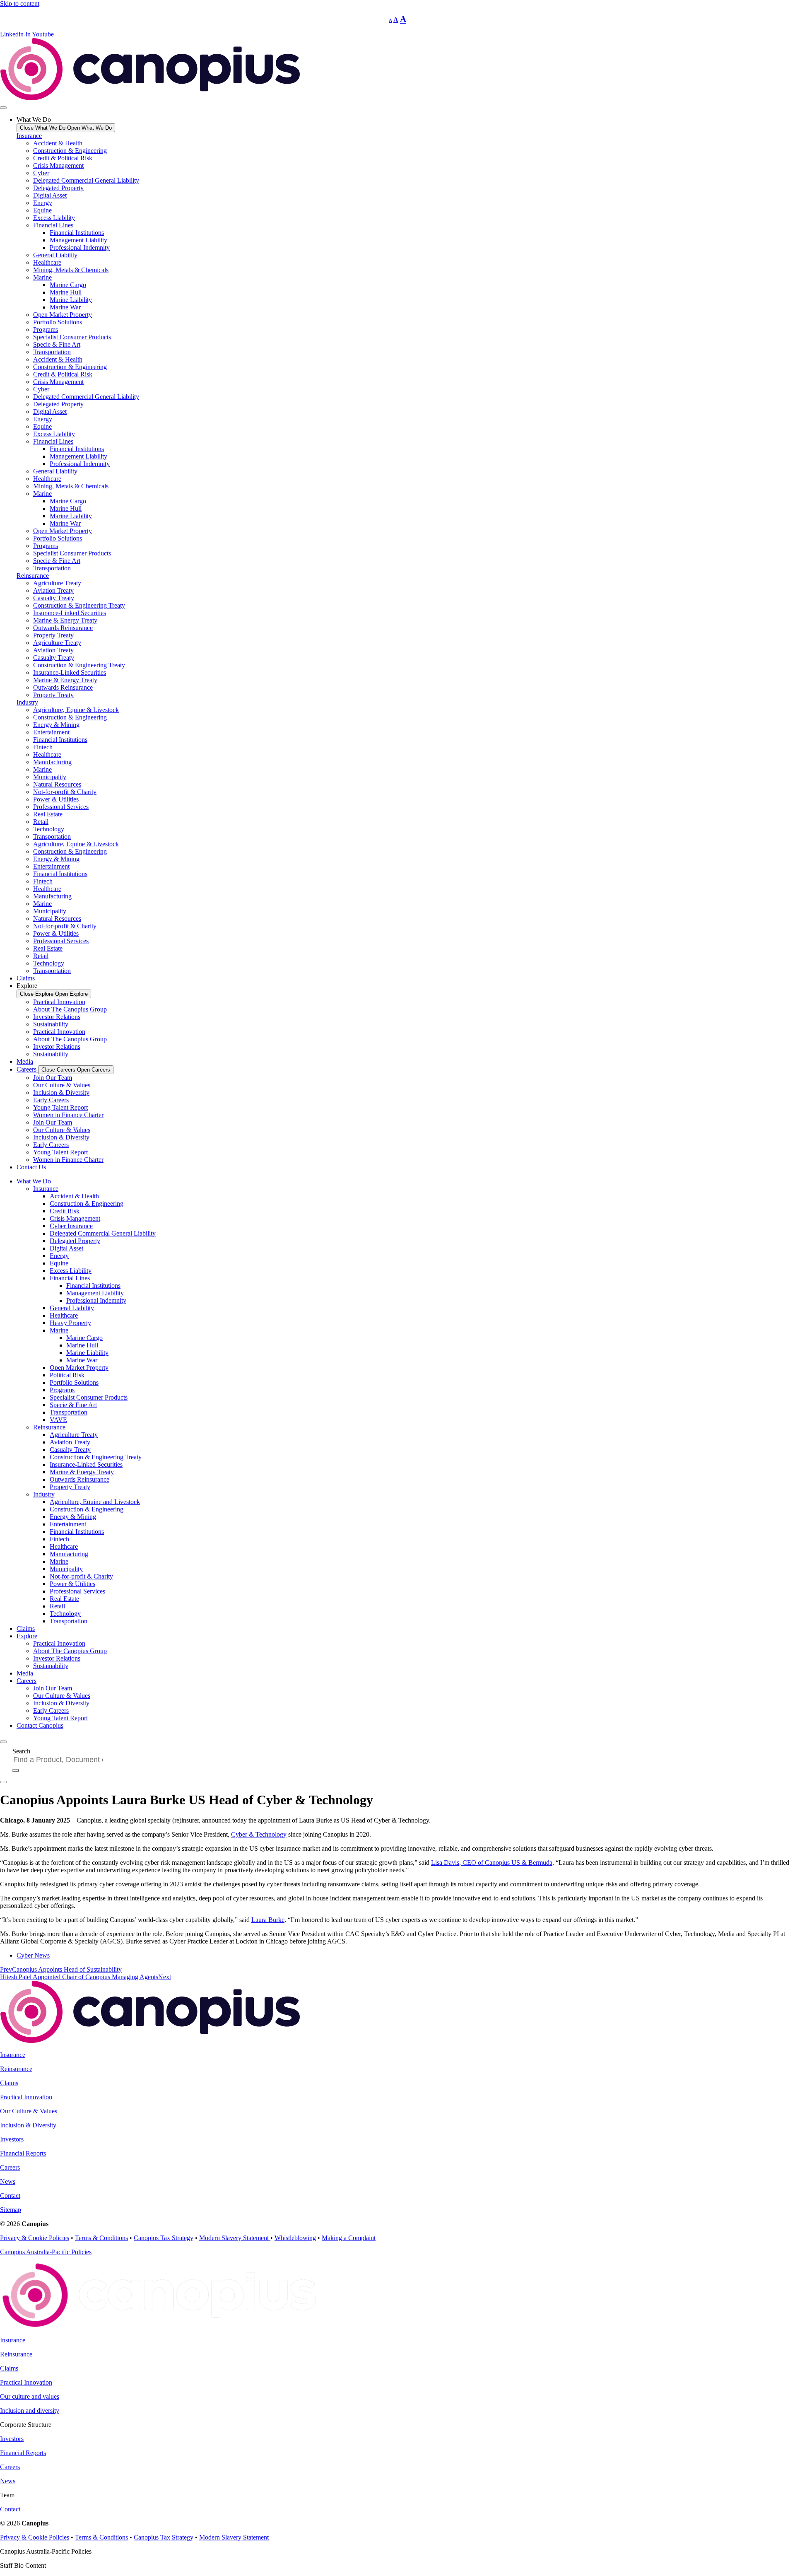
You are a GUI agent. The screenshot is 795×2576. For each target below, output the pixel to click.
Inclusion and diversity (30, 2411)
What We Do (34, 1181)
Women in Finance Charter (68, 1115)
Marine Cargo (68, 285)
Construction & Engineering (70, 151)
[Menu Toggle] (3, 108)
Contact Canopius (40, 1725)
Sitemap (11, 2210)
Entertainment (51, 732)
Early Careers (51, 1100)
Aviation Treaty (53, 590)
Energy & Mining (56, 725)
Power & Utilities (56, 799)
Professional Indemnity (80, 247)
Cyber (41, 173)
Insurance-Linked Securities (70, 613)
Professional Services (61, 807)
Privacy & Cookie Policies (35, 2238)
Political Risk (67, 1375)
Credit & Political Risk (63, 158)
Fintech (43, 747)
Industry (27, 702)
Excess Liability (54, 218)
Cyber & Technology (259, 1834)
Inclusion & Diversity (61, 1092)
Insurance (29, 136)
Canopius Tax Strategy (164, 2238)
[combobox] (61, 1760)
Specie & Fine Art (57, 344)
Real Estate (48, 814)
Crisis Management (58, 165)
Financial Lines (53, 225)
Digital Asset (50, 195)
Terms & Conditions (101, 2238)
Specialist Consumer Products (72, 337)
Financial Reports (23, 2153)
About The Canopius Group (70, 1009)
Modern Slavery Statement (235, 2238)
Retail (41, 822)
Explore (27, 1636)
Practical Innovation (59, 1002)
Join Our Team (53, 1078)
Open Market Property (63, 315)
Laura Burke (268, 1920)
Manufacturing (52, 762)
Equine (42, 210)
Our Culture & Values (62, 1085)
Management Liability (78, 240)
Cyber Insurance (71, 1226)
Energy (43, 203)
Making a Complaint (349, 2238)
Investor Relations (57, 1017)
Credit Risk (65, 1211)
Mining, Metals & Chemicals (71, 270)
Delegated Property (58, 188)
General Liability (55, 255)
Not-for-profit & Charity (65, 792)
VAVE (58, 1420)
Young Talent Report (60, 1107)
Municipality (50, 777)
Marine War (65, 307)
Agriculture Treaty (57, 583)
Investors (12, 2139)
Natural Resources (57, 784)
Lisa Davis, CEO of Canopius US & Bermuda (492, 1863)
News (8, 2181)
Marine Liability (71, 300)
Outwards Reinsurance (63, 628)
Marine (42, 277)
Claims (26, 1628)
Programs (46, 330)
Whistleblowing (295, 2238)
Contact (10, 2196)
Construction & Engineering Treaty (79, 605)
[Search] (16, 1770)
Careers (26, 1681)
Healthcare (47, 262)
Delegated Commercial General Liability (86, 180)
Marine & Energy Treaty (65, 620)
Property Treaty (53, 635)
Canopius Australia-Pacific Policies (46, 2252)
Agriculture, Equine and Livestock (95, 1502)
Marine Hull (66, 292)
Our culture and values (30, 2396)
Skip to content (20, 4)
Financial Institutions (77, 233)
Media (25, 1673)
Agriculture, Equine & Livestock (76, 710)
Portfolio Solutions (58, 322)
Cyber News (33, 1955)
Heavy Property (70, 1323)
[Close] (3, 1782)
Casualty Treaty (54, 598)
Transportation (52, 352)
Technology (49, 829)
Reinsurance (33, 576)
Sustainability (51, 1024)
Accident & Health (58, 143)
